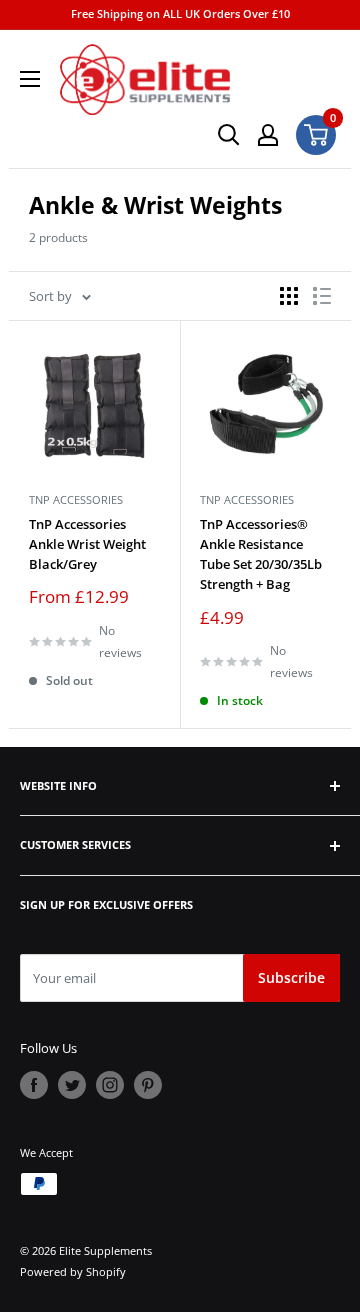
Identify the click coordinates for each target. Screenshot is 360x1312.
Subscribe (291, 977)
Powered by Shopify (73, 1271)
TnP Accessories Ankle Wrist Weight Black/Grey (87, 544)
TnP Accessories (76, 499)
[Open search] (229, 135)
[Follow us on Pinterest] (148, 1085)
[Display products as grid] (289, 296)
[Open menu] (30, 79)
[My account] (268, 135)
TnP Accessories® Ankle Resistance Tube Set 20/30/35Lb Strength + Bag (261, 554)
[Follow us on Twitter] (72, 1085)
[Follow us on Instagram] (110, 1085)
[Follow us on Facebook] (34, 1085)
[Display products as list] (322, 296)
